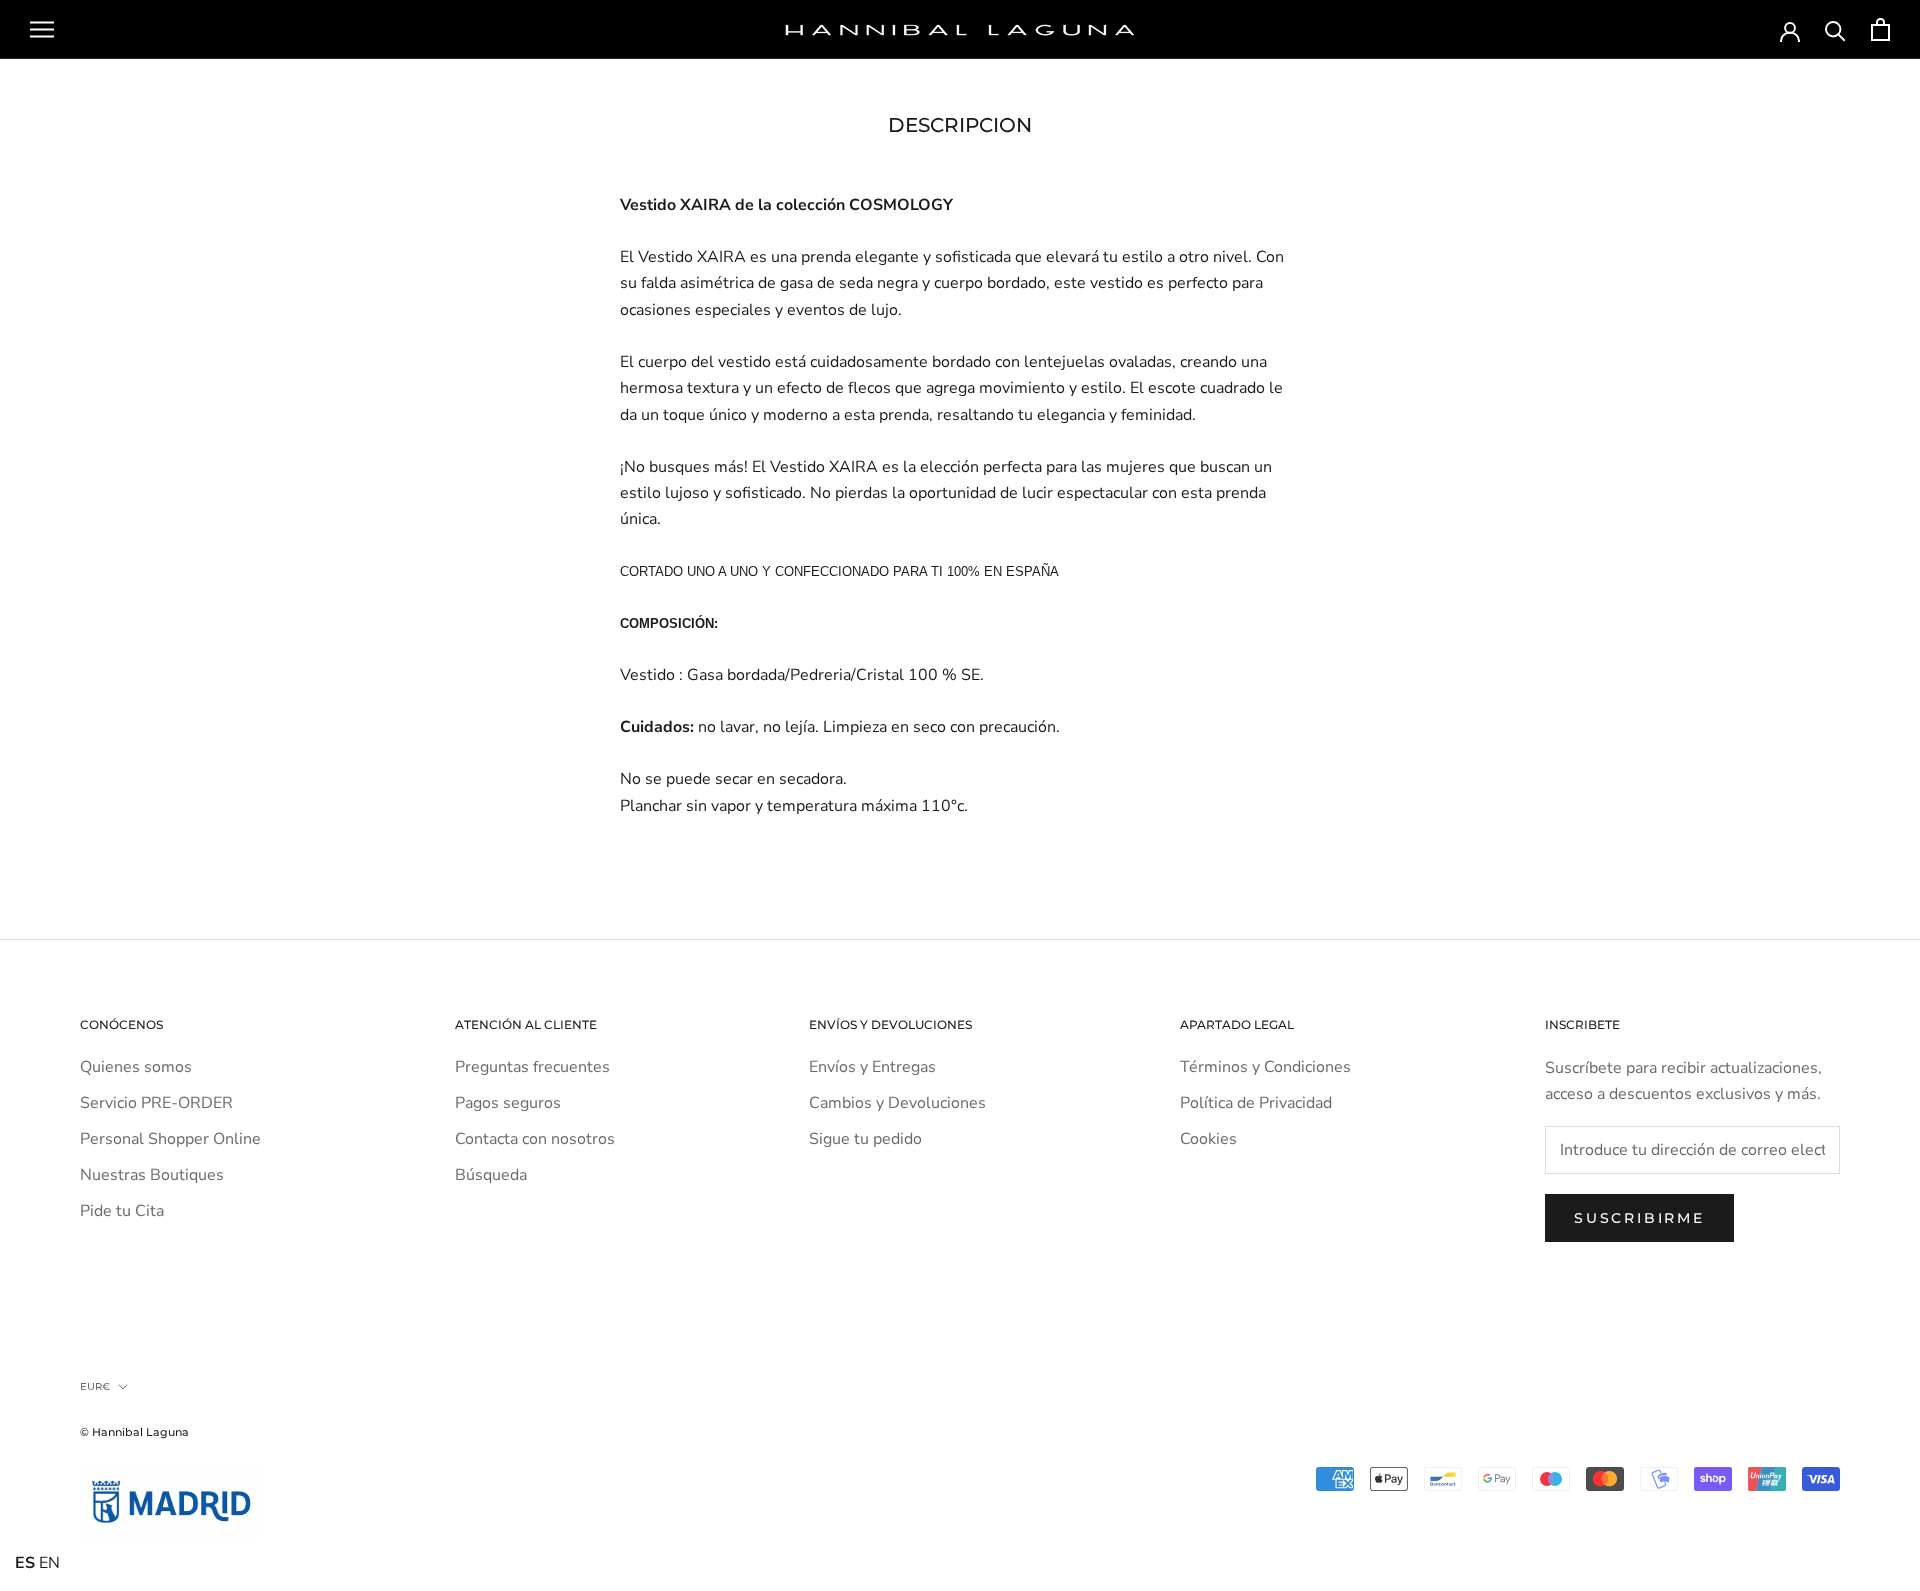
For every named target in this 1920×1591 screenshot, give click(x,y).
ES (25, 1563)
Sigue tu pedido (865, 1139)
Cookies (1208, 1139)
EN (49, 1563)
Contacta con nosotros (535, 1139)
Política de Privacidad (1256, 1103)
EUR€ (95, 1386)
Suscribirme (1639, 1218)
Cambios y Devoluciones (897, 1103)
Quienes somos (136, 1067)
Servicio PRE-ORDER (156, 1103)
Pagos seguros (508, 1103)
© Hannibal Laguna (134, 1432)
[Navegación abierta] (42, 30)
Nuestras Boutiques (152, 1175)
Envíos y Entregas (872, 1067)
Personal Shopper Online (170, 1139)
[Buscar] (1835, 29)
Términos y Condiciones (1265, 1067)
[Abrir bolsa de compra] (1880, 29)
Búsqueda (491, 1175)
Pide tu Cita (122, 1211)
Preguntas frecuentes (532, 1067)
